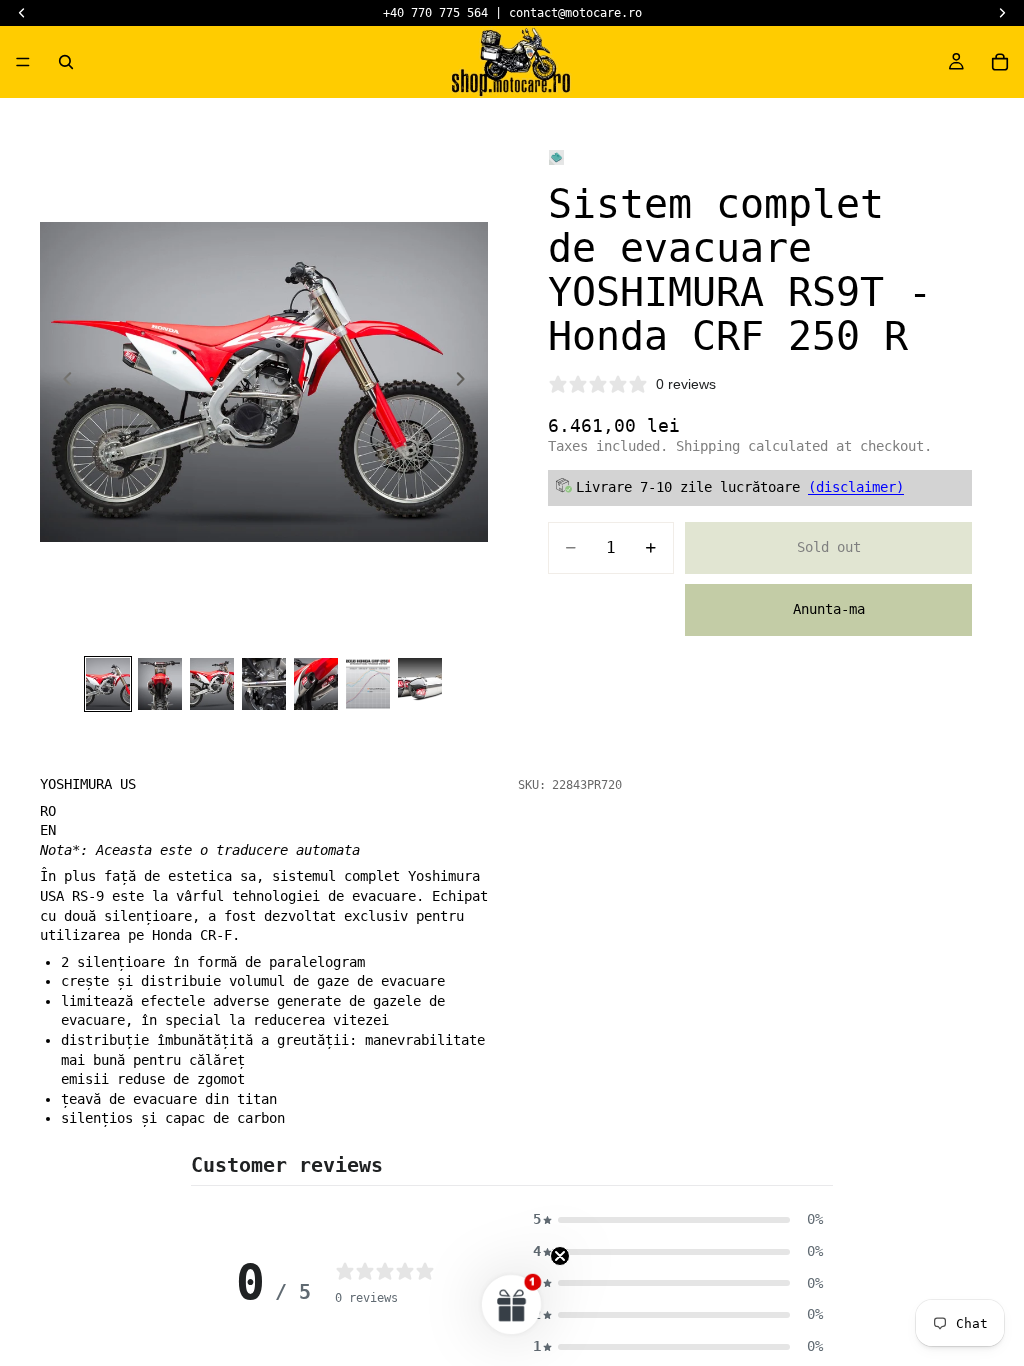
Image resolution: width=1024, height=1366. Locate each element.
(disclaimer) (856, 487)
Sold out (829, 547)
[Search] (66, 62)
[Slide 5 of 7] (316, 684)
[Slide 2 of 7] (160, 684)
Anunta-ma (829, 609)
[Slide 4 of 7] (264, 684)
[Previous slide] (62, 382)
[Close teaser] (560, 1256)
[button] (678, 1220)
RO (48, 811)
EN (48, 830)
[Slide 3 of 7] (212, 684)
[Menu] (23, 62)
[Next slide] (466, 382)
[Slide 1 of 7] (108, 684)
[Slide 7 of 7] (420, 684)
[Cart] (1000, 62)
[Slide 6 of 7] (368, 684)
